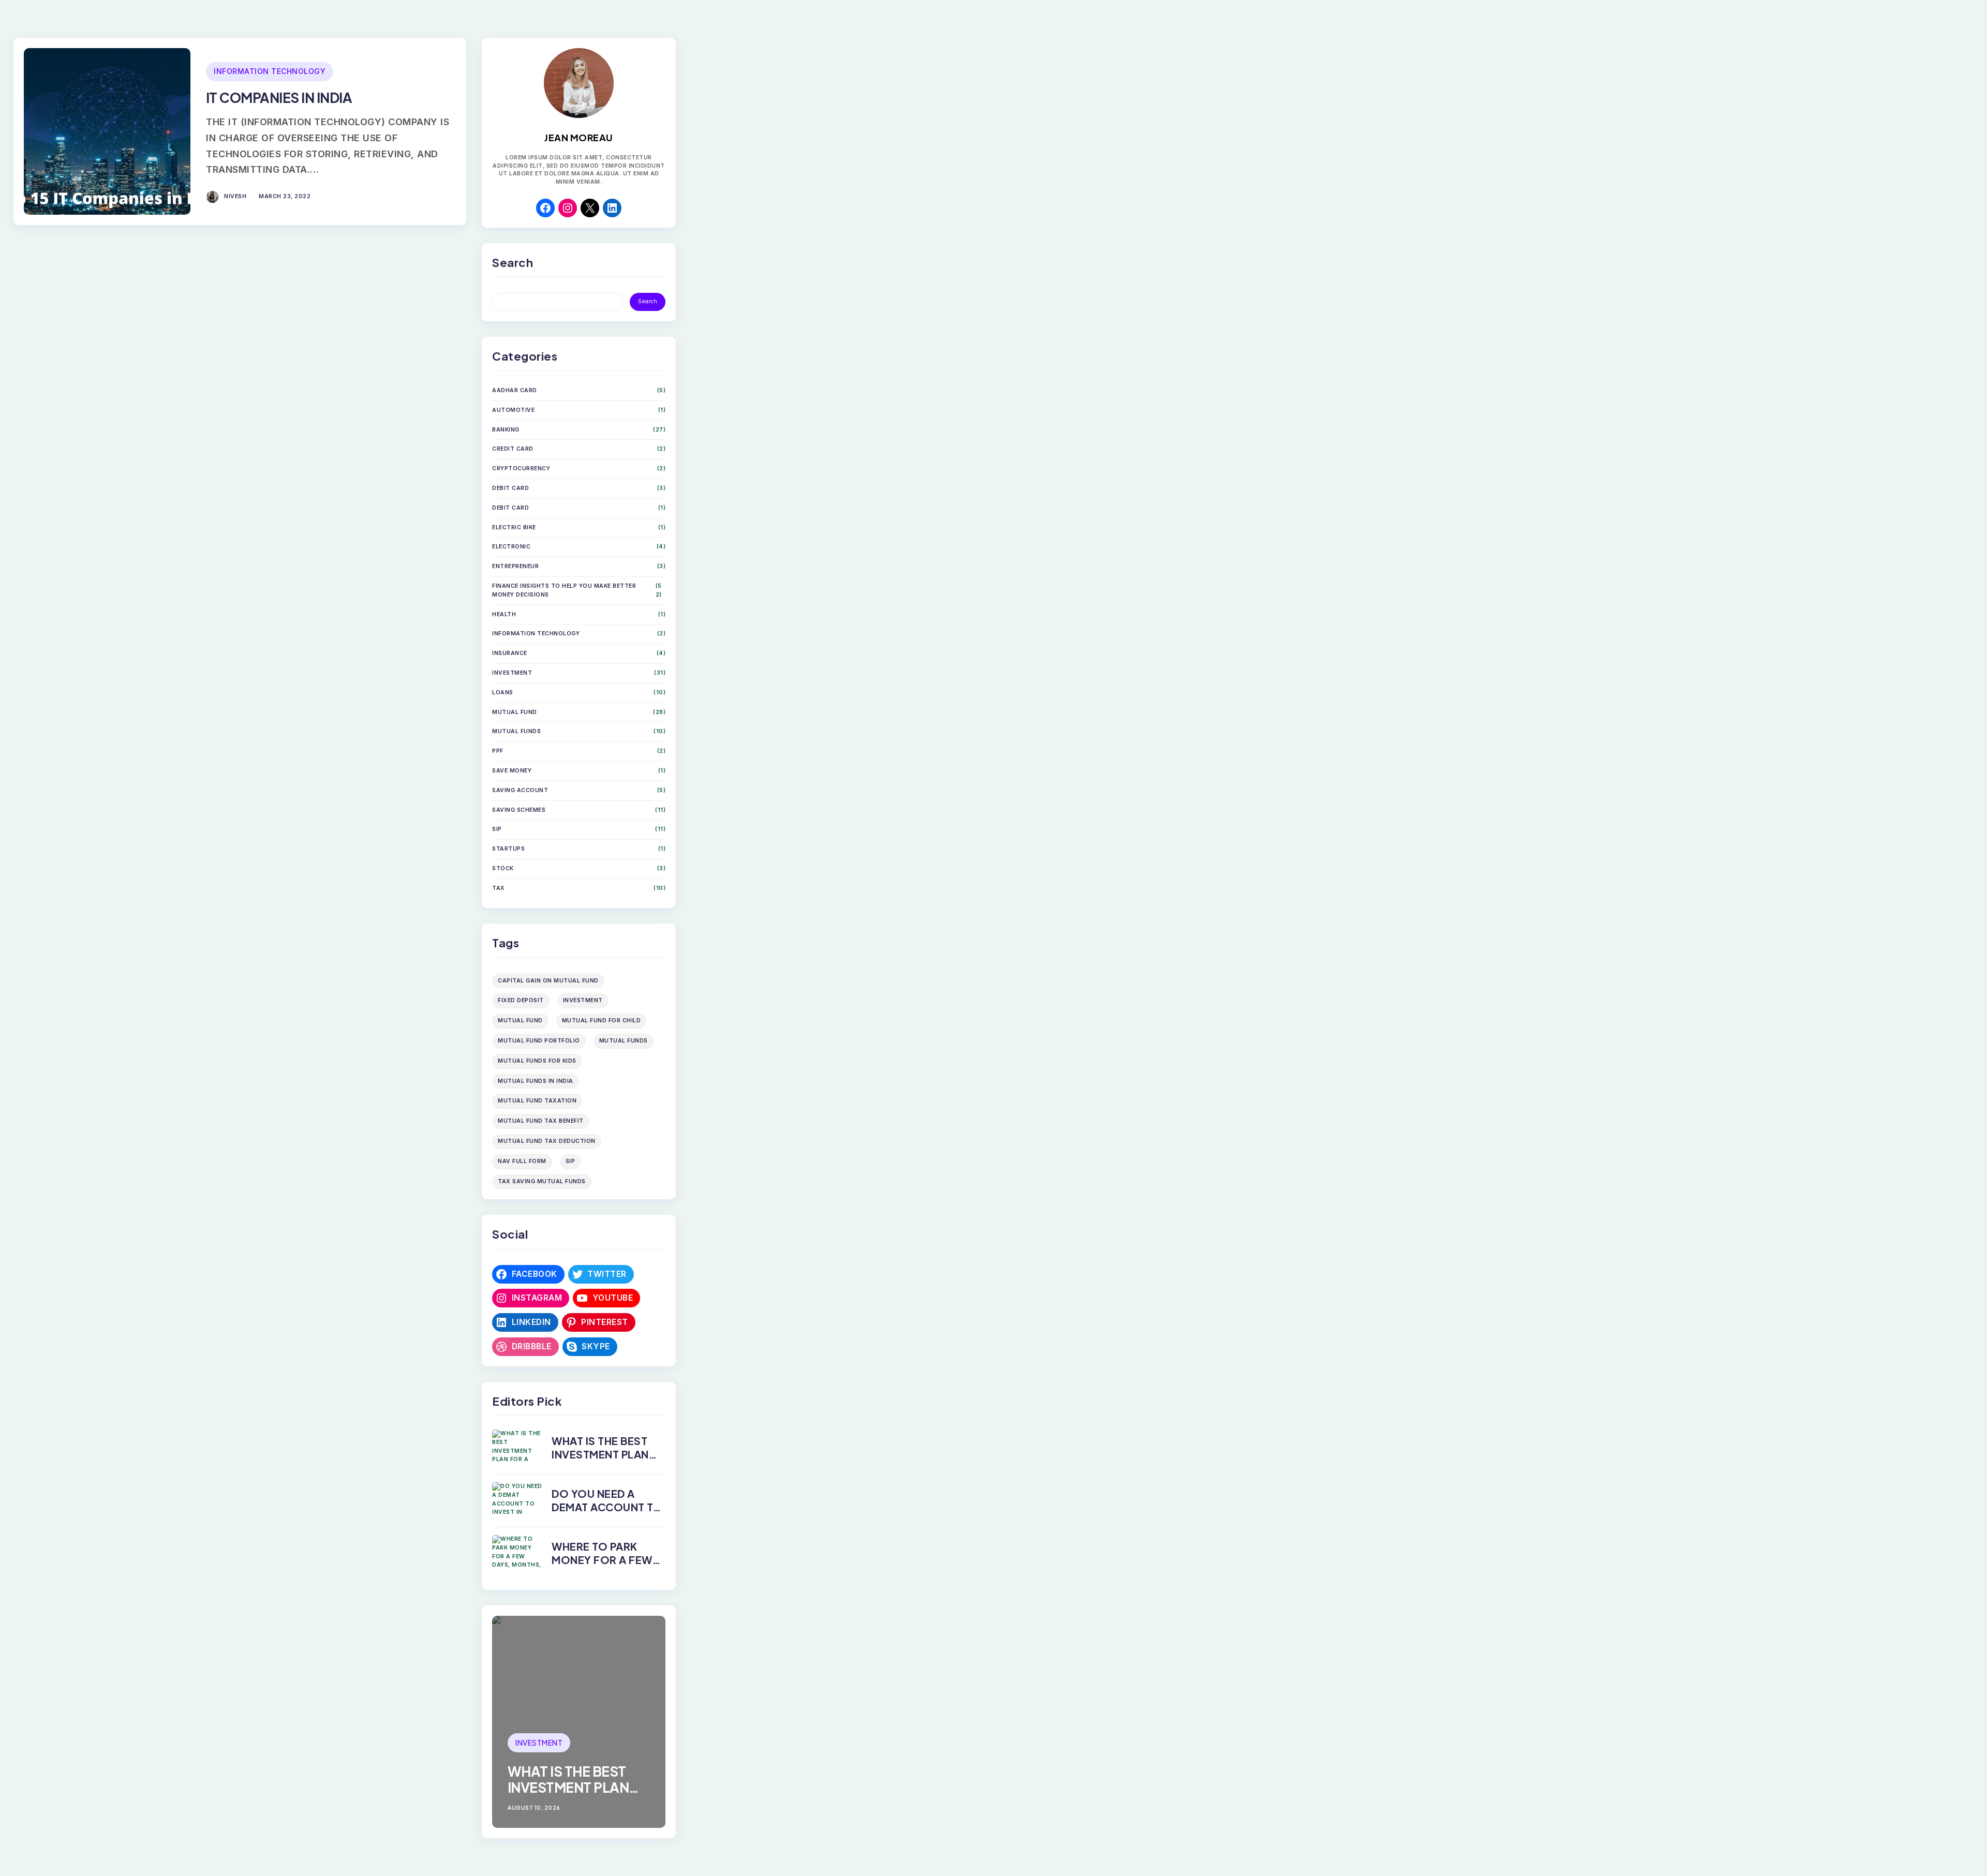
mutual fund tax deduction (547, 1141)
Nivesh (235, 196)
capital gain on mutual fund (548, 981)
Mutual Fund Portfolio (539, 1041)
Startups (508, 849)
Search (648, 301)
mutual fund (520, 1021)
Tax (499, 888)
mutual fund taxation (537, 1101)
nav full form (522, 1161)
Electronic (511, 547)
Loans (503, 693)
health (504, 614)
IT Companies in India (279, 98)
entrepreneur (515, 566)
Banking (506, 430)
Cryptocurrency (521, 468)
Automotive (513, 410)
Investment (512, 673)
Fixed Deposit (521, 1000)
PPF (498, 751)
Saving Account (520, 790)
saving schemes (519, 810)
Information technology (270, 71)
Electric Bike (514, 527)
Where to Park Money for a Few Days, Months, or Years (604, 1566)
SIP (497, 829)
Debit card (510, 488)
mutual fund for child (602, 1021)
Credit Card (513, 449)
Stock (503, 868)
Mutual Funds (516, 731)
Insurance (510, 653)
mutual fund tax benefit (541, 1121)
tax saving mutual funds (542, 1181)
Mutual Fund (515, 712)
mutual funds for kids (537, 1061)
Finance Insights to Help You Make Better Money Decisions (564, 590)
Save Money (512, 771)
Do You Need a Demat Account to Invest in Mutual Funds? (607, 1514)
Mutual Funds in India (536, 1081)
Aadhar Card (515, 390)
